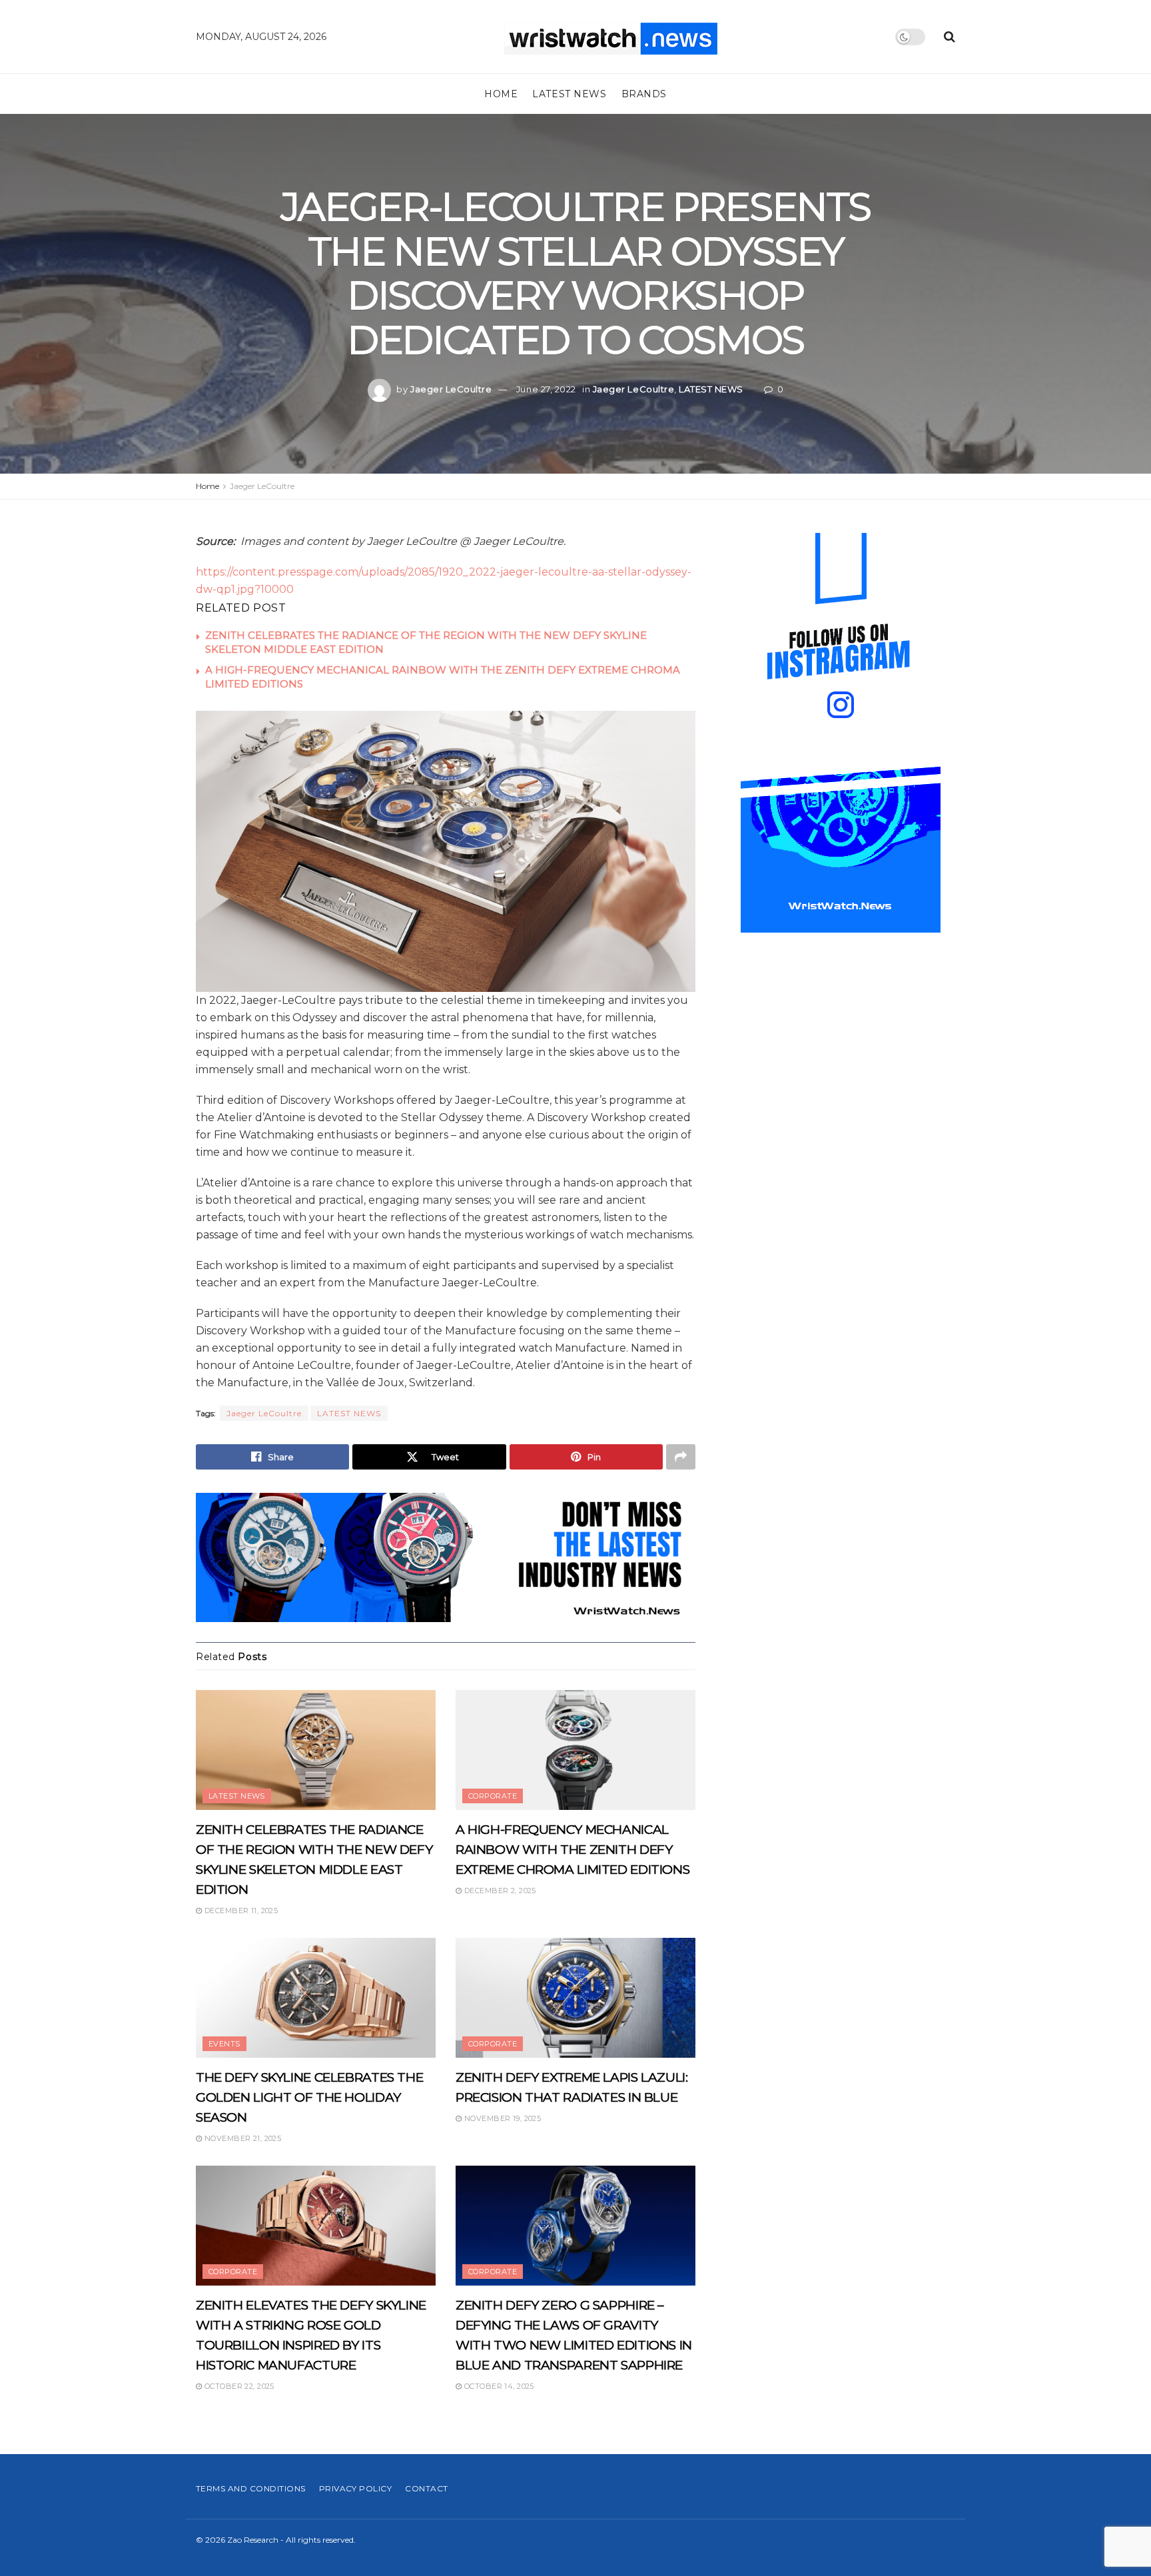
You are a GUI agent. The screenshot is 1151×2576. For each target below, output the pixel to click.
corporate (493, 1796)
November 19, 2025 (501, 2118)
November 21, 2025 (241, 2138)
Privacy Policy (356, 2488)
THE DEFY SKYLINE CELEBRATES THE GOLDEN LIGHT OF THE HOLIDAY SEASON (309, 2097)
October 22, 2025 (238, 2386)
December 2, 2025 (499, 1891)
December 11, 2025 (240, 1911)
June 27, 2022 (546, 389)
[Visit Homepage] (611, 37)
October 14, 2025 (498, 2386)
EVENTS (224, 2044)
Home (501, 94)
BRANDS (644, 94)
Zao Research (253, 2540)
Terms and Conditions (251, 2488)
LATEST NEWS (569, 94)
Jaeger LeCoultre (451, 389)
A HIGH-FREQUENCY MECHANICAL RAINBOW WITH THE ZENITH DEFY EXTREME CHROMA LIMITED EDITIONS (573, 1850)
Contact (426, 2488)
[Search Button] (950, 37)
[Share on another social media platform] (681, 1457)
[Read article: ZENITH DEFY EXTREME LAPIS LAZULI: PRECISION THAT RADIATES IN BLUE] (575, 1998)
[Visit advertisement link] (446, 1557)
